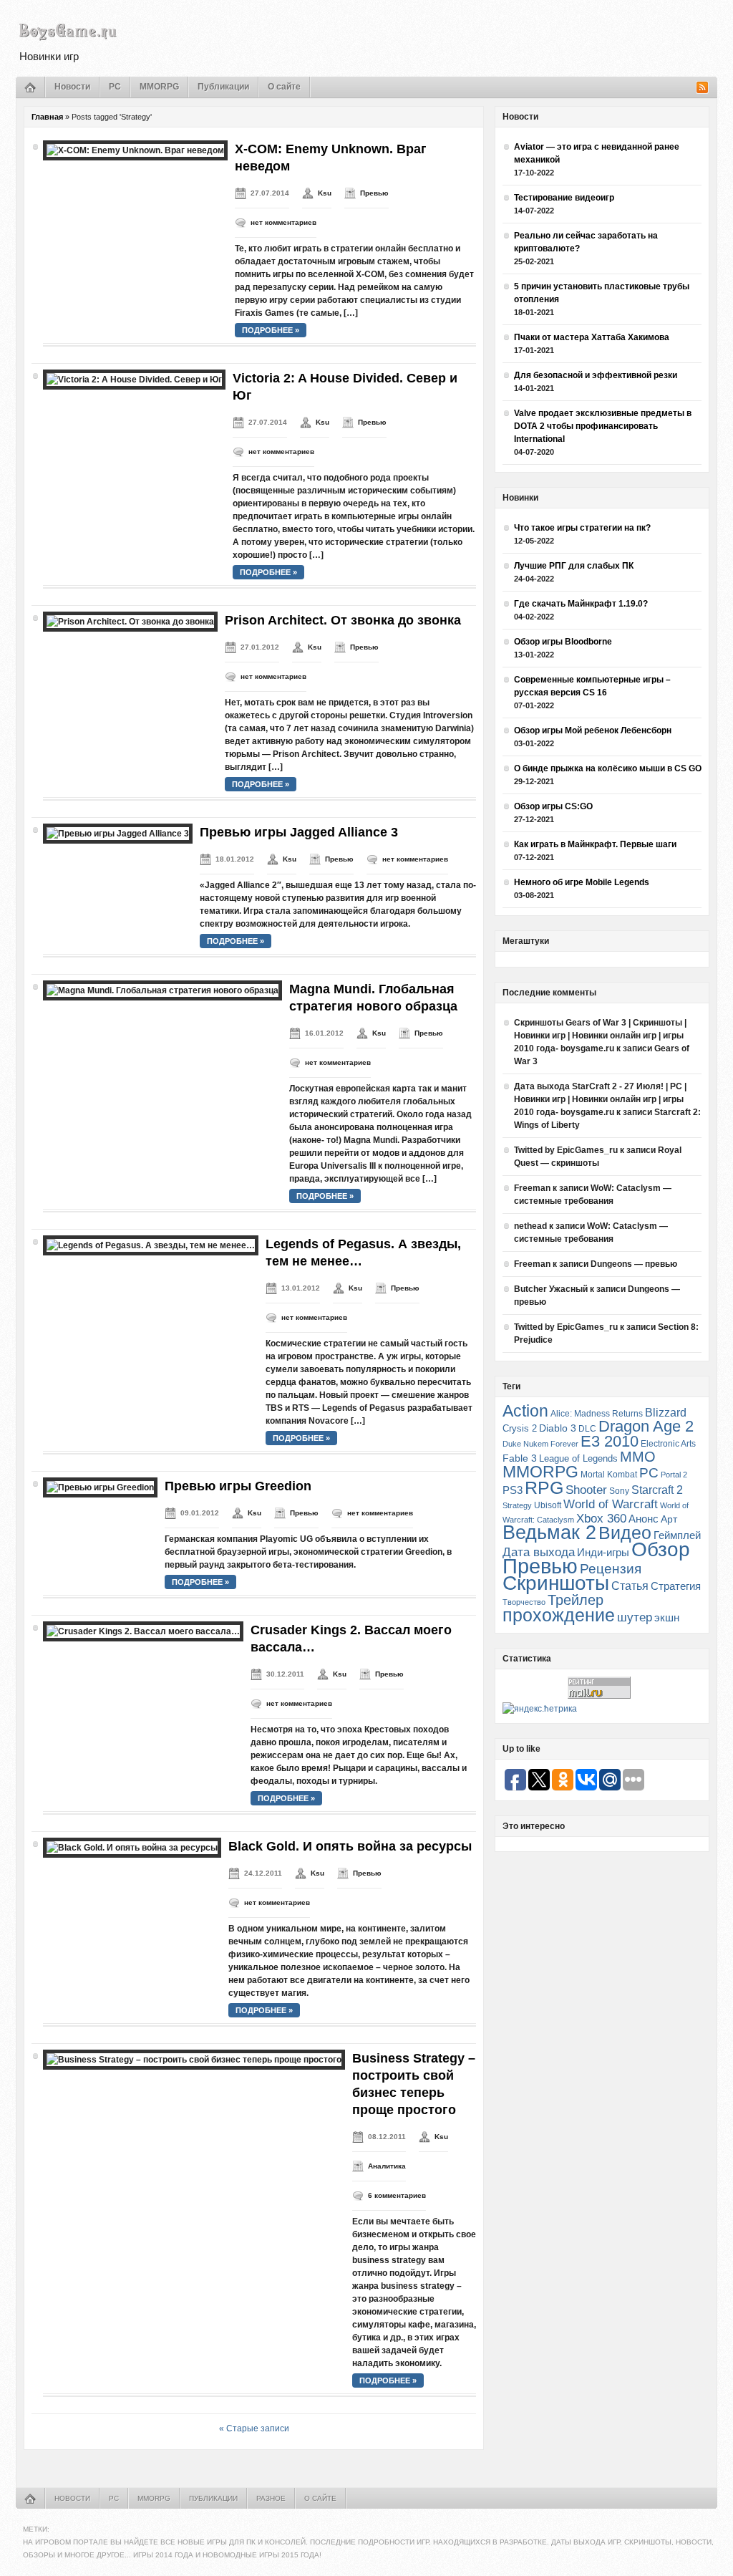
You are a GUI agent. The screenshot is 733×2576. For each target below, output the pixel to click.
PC (115, 87)
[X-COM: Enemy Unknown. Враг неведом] (135, 150)
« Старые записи (254, 2428)
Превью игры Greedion (238, 1486)
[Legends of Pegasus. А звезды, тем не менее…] (151, 1245)
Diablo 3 (558, 1428)
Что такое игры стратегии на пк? (582, 528)
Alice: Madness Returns (597, 1414)
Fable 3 (520, 1458)
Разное (271, 2498)
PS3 (513, 1490)
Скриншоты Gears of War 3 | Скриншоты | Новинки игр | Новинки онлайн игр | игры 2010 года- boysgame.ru (600, 1036)
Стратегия (676, 1586)
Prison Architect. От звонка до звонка (343, 620)
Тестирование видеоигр (564, 198)
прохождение (559, 1615)
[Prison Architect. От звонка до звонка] (130, 622)
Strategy (517, 1505)
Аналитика (387, 2166)
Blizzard (666, 1413)
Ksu (325, 193)
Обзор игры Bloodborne (563, 642)
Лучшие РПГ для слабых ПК (574, 566)
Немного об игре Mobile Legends (582, 882)
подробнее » (271, 330)
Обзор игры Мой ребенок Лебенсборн (593, 730)
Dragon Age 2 (646, 1426)
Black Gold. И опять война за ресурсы (350, 1846)
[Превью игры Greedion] (100, 1487)
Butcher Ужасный (551, 1289)
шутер (635, 1617)
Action (525, 1411)
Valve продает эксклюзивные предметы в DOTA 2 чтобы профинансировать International (603, 426)
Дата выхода (539, 1552)
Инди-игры (603, 1553)
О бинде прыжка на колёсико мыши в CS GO (608, 768)
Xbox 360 (601, 1518)
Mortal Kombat (609, 1474)
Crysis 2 (520, 1428)
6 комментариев (397, 2195)
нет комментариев (283, 222)
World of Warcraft (611, 1504)
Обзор (661, 1549)
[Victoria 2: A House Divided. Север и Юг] (134, 380)
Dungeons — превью (634, 1264)
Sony (619, 1491)
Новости (72, 87)
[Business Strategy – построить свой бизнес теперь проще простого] (194, 2060)
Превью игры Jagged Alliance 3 (299, 832)
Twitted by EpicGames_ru (566, 1150)
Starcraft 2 (657, 1490)
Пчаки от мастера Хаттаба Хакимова (592, 337)
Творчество (524, 1602)
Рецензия (611, 1569)
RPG (544, 1487)
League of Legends (578, 1458)
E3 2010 (610, 1441)
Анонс (644, 1519)
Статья (630, 1586)
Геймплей (677, 1535)
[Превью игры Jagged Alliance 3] (118, 834)
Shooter (586, 1490)
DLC (587, 1428)
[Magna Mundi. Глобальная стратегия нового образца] (162, 990)
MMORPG (159, 87)
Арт (669, 1519)
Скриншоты (556, 1583)
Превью (374, 193)
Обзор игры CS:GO (553, 806)
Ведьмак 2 (549, 1532)
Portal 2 (674, 1475)
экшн (667, 1617)
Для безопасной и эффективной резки (596, 375)
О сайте (284, 87)
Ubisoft (548, 1505)
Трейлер (576, 1600)
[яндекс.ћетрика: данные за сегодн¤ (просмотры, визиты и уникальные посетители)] (540, 1709)
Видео (625, 1533)
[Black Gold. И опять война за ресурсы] (132, 1848)
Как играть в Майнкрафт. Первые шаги (595, 844)
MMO (638, 1457)
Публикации (223, 87)
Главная (47, 117)
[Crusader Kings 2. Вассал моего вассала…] (143, 1631)
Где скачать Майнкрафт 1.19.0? (581, 604)
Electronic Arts (668, 1444)
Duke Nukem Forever (540, 1444)
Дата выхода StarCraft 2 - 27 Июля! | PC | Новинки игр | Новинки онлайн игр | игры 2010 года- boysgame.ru (600, 1099)
